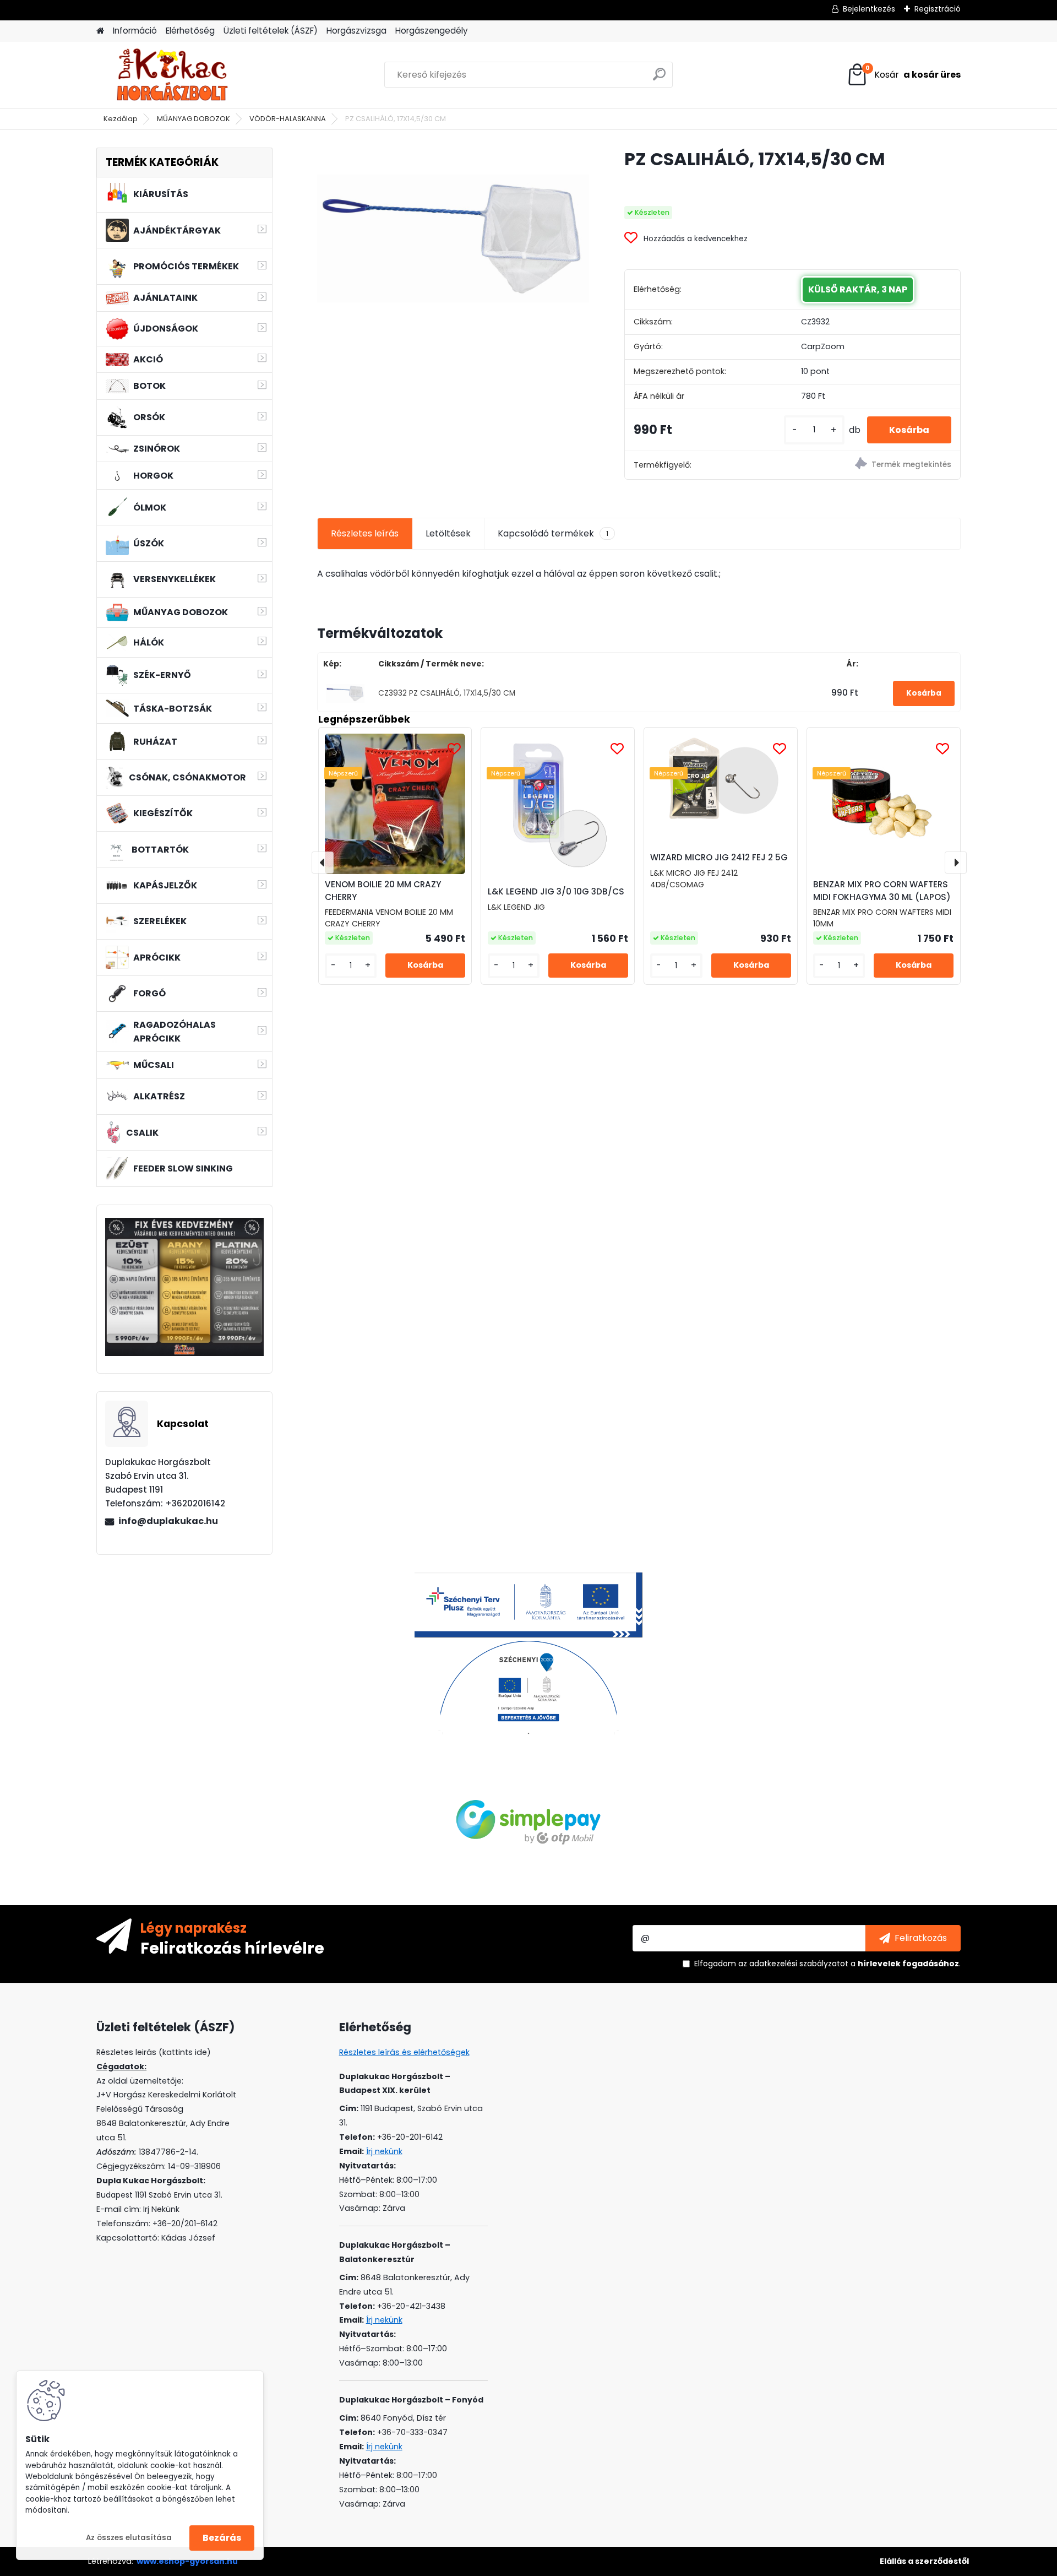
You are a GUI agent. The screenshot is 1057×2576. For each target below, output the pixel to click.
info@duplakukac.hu (168, 1521)
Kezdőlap (121, 119)
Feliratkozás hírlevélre (232, 1948)
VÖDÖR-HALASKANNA (288, 119)
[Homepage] (100, 31)
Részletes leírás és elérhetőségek (404, 2052)
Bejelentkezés (869, 9)
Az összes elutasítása (129, 2538)
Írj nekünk (384, 2151)
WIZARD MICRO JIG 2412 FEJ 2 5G (719, 857)
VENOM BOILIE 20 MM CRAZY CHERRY (383, 891)
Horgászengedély (432, 31)
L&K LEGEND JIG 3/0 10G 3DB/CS (556, 891)
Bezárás (222, 2538)
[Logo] (172, 75)
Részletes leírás (365, 533)
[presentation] (323, 863)
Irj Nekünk (161, 2209)
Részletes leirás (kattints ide (152, 2052)
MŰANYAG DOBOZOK (194, 119)
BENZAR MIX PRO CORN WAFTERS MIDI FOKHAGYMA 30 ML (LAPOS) (882, 891)
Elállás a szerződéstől (924, 2561)
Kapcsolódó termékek (553, 533)
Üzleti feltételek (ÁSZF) (271, 31)
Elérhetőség (190, 31)
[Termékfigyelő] (876, 465)
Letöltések (448, 533)
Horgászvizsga (356, 31)
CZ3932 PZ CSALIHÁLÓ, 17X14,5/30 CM (447, 693)
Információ (135, 31)
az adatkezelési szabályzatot (793, 1964)
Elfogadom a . (827, 1964)
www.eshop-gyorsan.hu (187, 2561)
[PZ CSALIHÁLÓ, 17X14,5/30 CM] (453, 238)
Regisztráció (938, 9)
